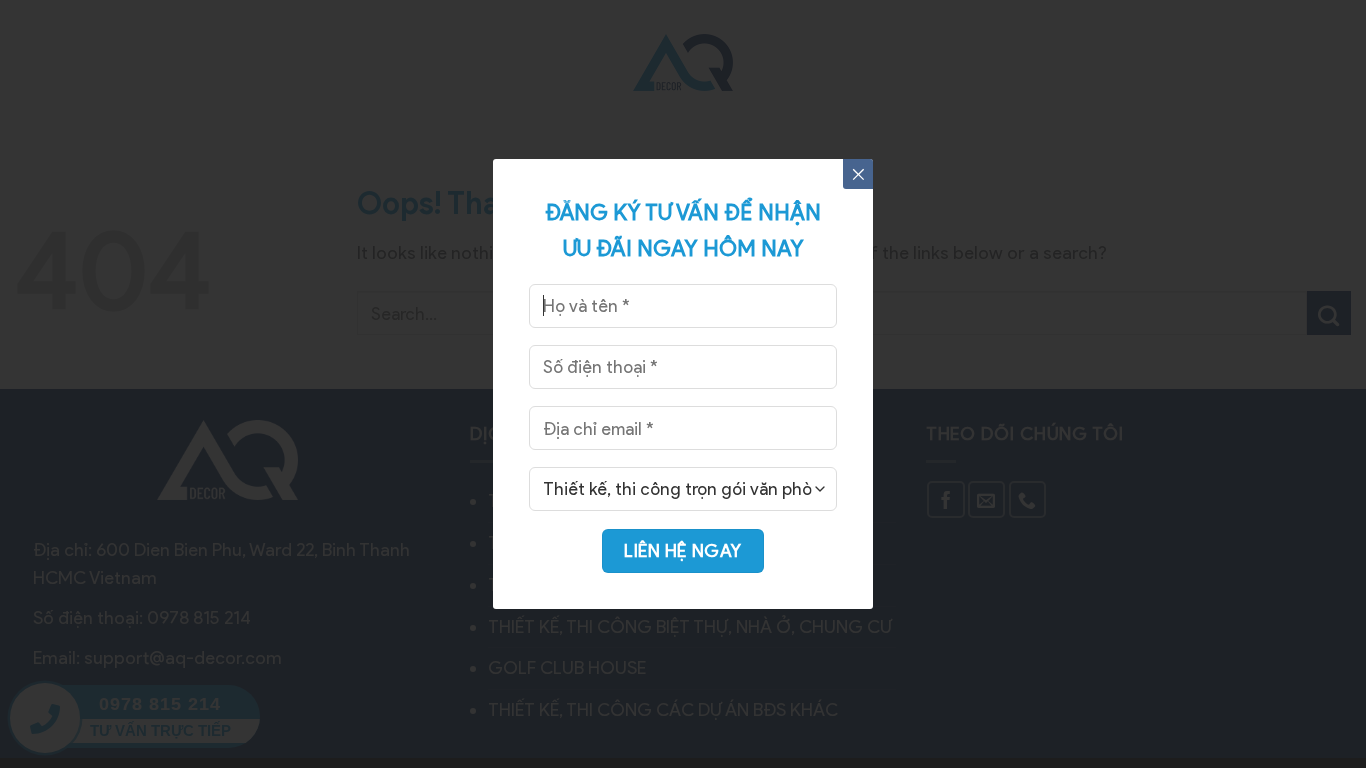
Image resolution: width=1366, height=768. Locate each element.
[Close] (858, 174)
